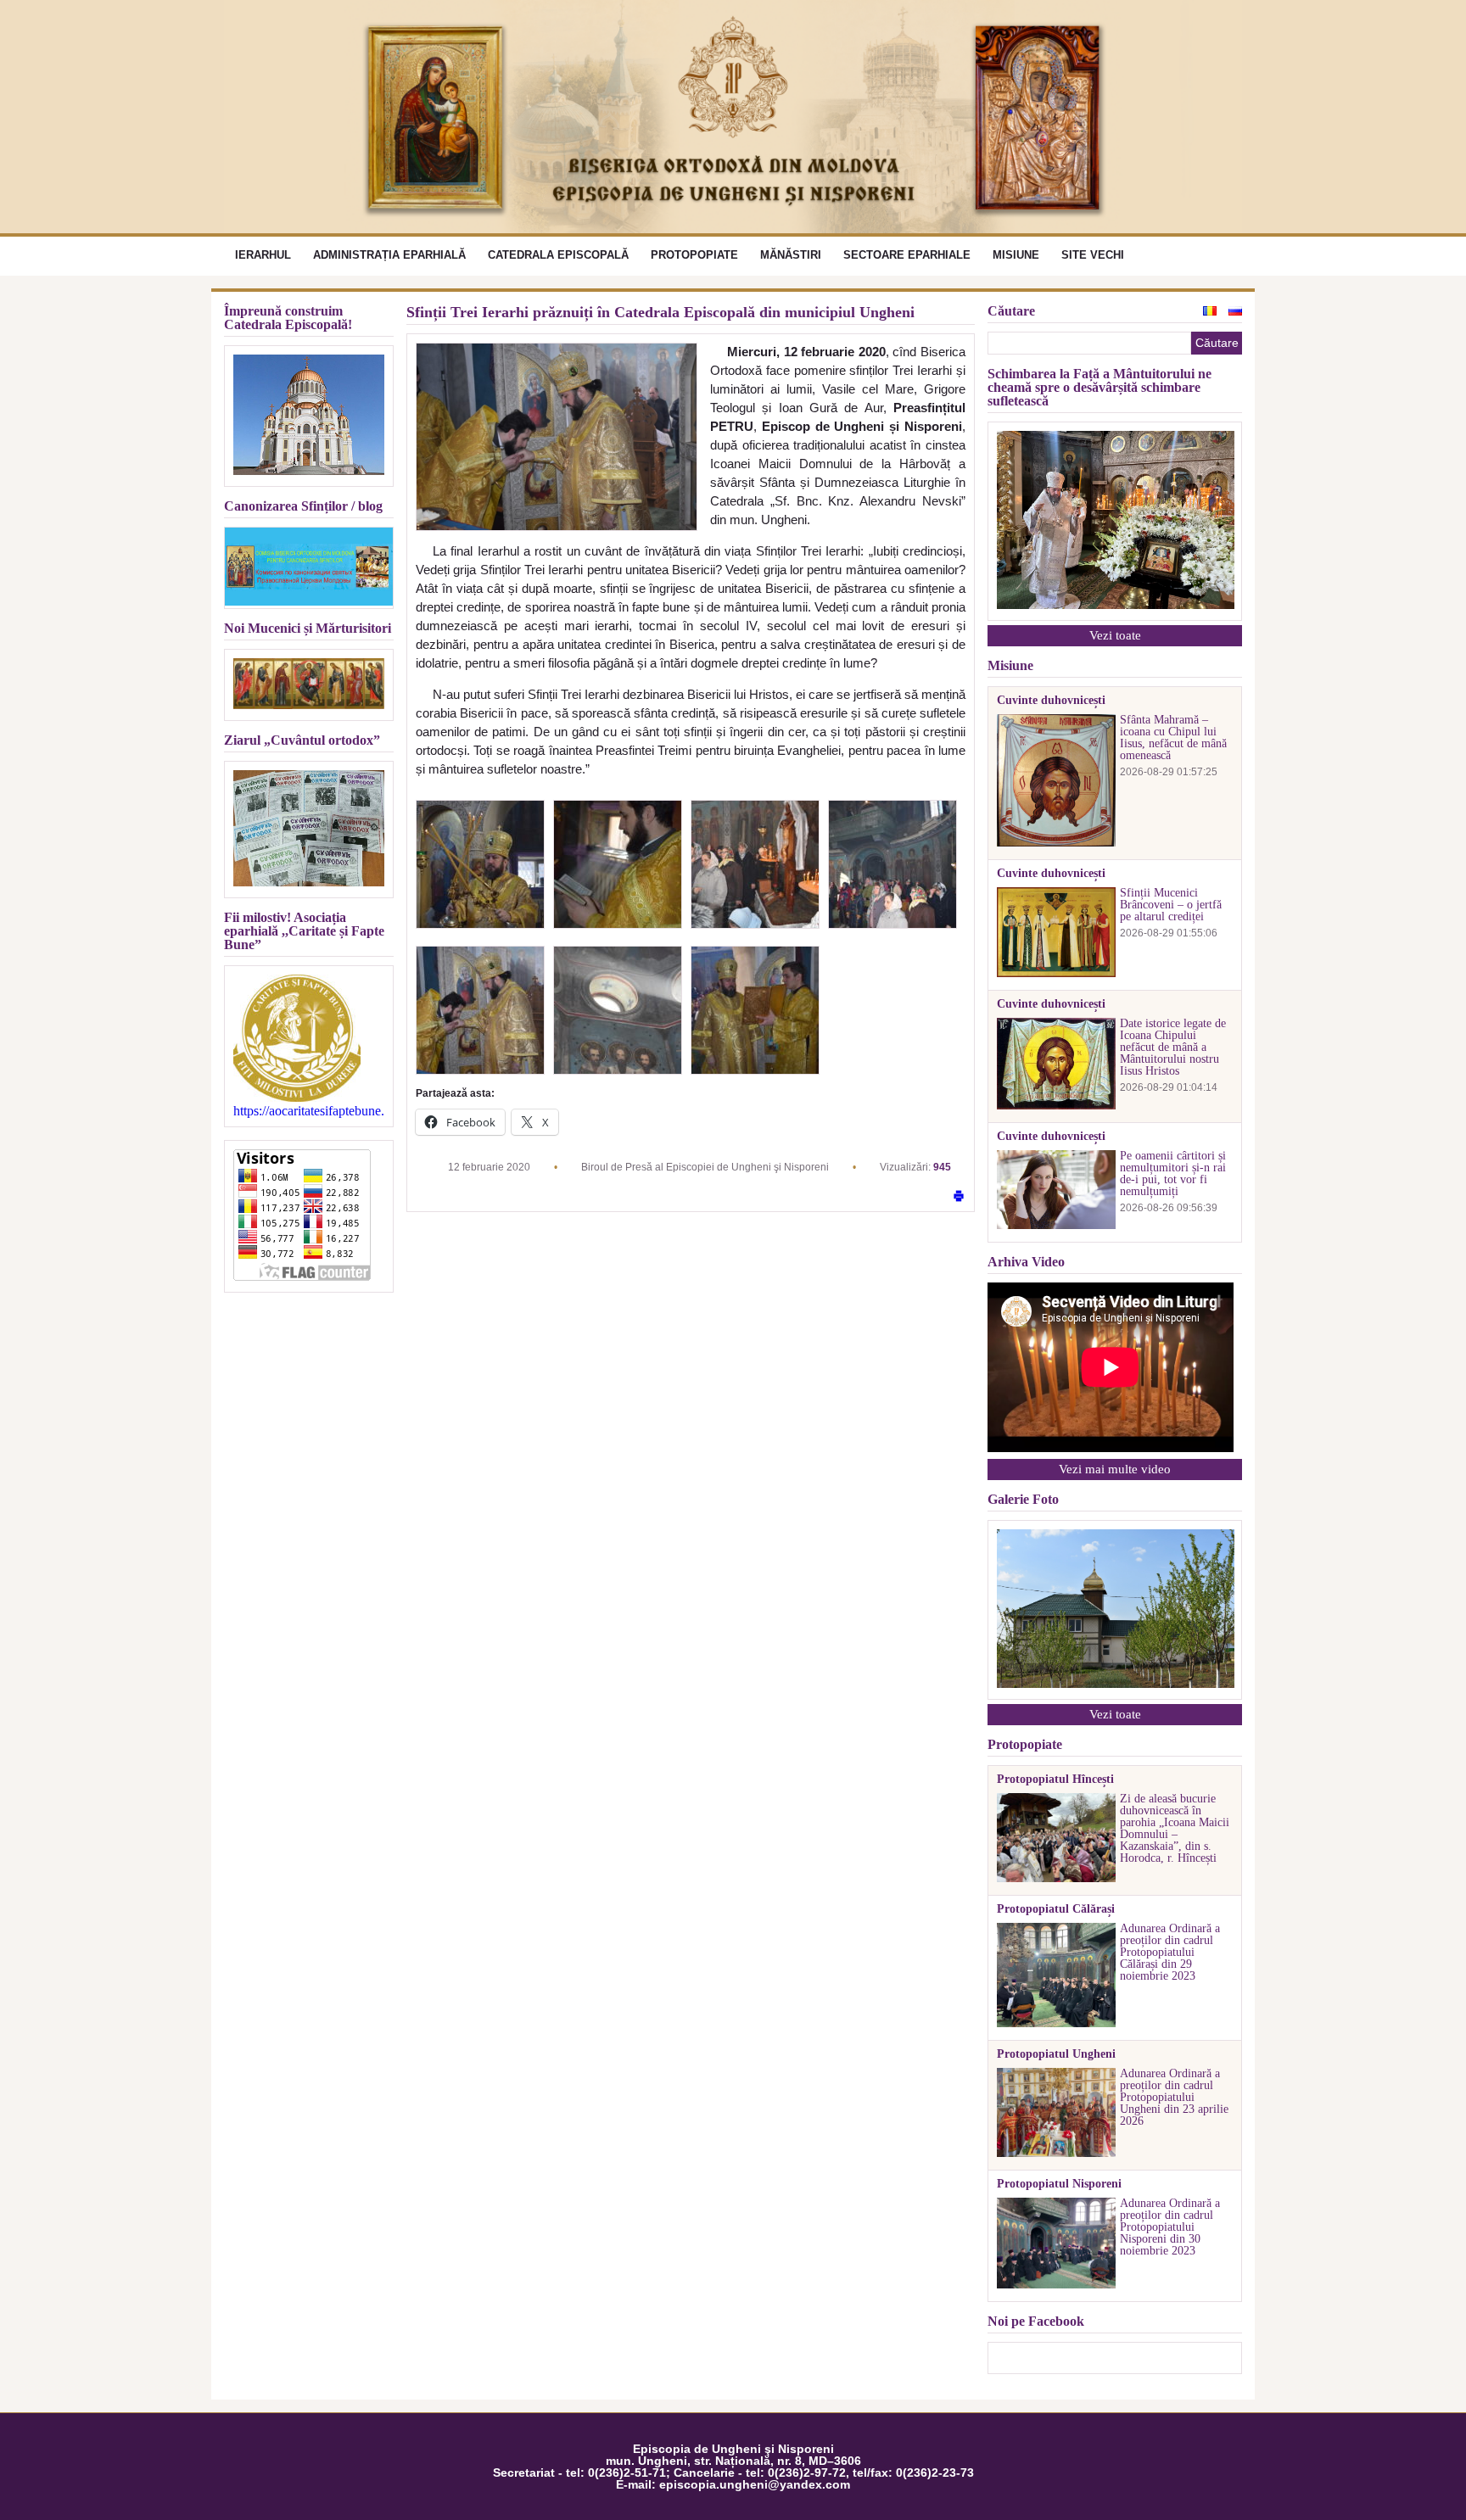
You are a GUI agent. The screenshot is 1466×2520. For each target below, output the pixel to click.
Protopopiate (694, 255)
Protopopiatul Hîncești (1055, 1780)
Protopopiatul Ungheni (1056, 2054)
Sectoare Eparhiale (907, 255)
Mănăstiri (791, 255)
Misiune (1016, 255)
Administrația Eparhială (389, 255)
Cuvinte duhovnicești (1051, 701)
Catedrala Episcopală (558, 255)
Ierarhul (263, 255)
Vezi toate (1115, 635)
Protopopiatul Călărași (1056, 1909)
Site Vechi (1093, 255)
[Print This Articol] (959, 1197)
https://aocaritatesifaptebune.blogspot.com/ (309, 1111)
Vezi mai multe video (1115, 1469)
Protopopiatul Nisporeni (1059, 2184)
